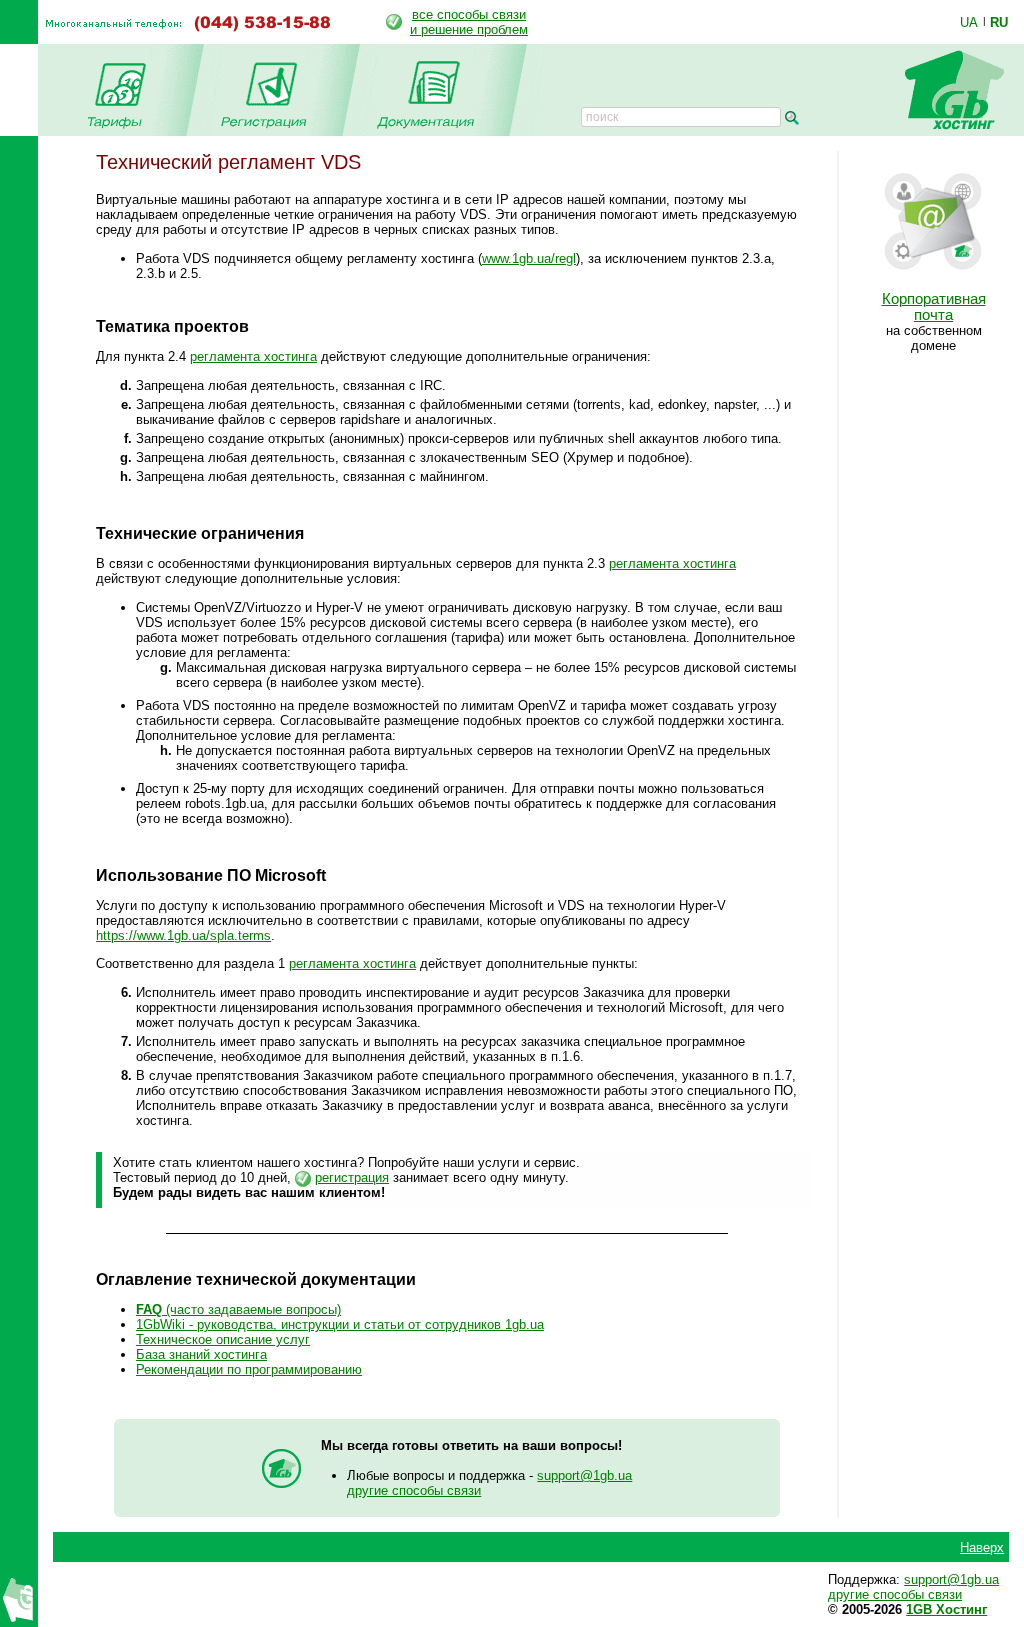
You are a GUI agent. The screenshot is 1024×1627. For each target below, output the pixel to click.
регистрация (352, 1177)
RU (999, 22)
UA (969, 22)
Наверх (982, 1547)
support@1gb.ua (584, 1475)
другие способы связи (414, 1490)
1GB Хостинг (946, 1609)
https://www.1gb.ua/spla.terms (183, 935)
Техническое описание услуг (223, 1339)
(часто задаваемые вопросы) (238, 1309)
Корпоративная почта (934, 307)
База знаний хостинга (201, 1354)
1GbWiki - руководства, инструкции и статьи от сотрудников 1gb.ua (340, 1324)
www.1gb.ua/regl (529, 258)
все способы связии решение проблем (469, 22)
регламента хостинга (253, 356)
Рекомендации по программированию (249, 1369)
